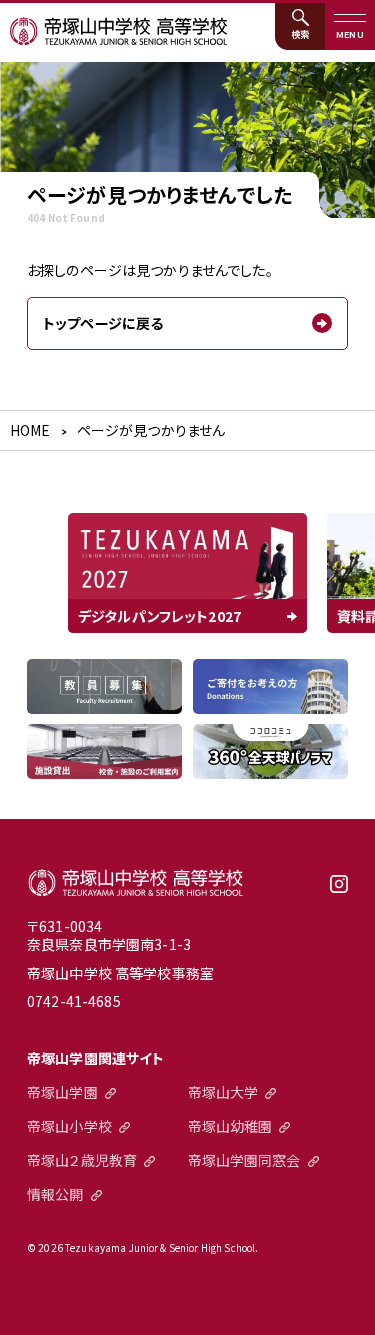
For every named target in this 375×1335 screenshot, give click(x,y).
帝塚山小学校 (69, 1126)
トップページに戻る (103, 323)
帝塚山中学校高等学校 (135, 883)
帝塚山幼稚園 (230, 1126)
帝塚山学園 (62, 1092)
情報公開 (55, 1194)
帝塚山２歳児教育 (82, 1160)
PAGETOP (347, 1307)
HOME (30, 430)
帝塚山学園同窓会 (244, 1160)
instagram (339, 891)
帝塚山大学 (223, 1092)
